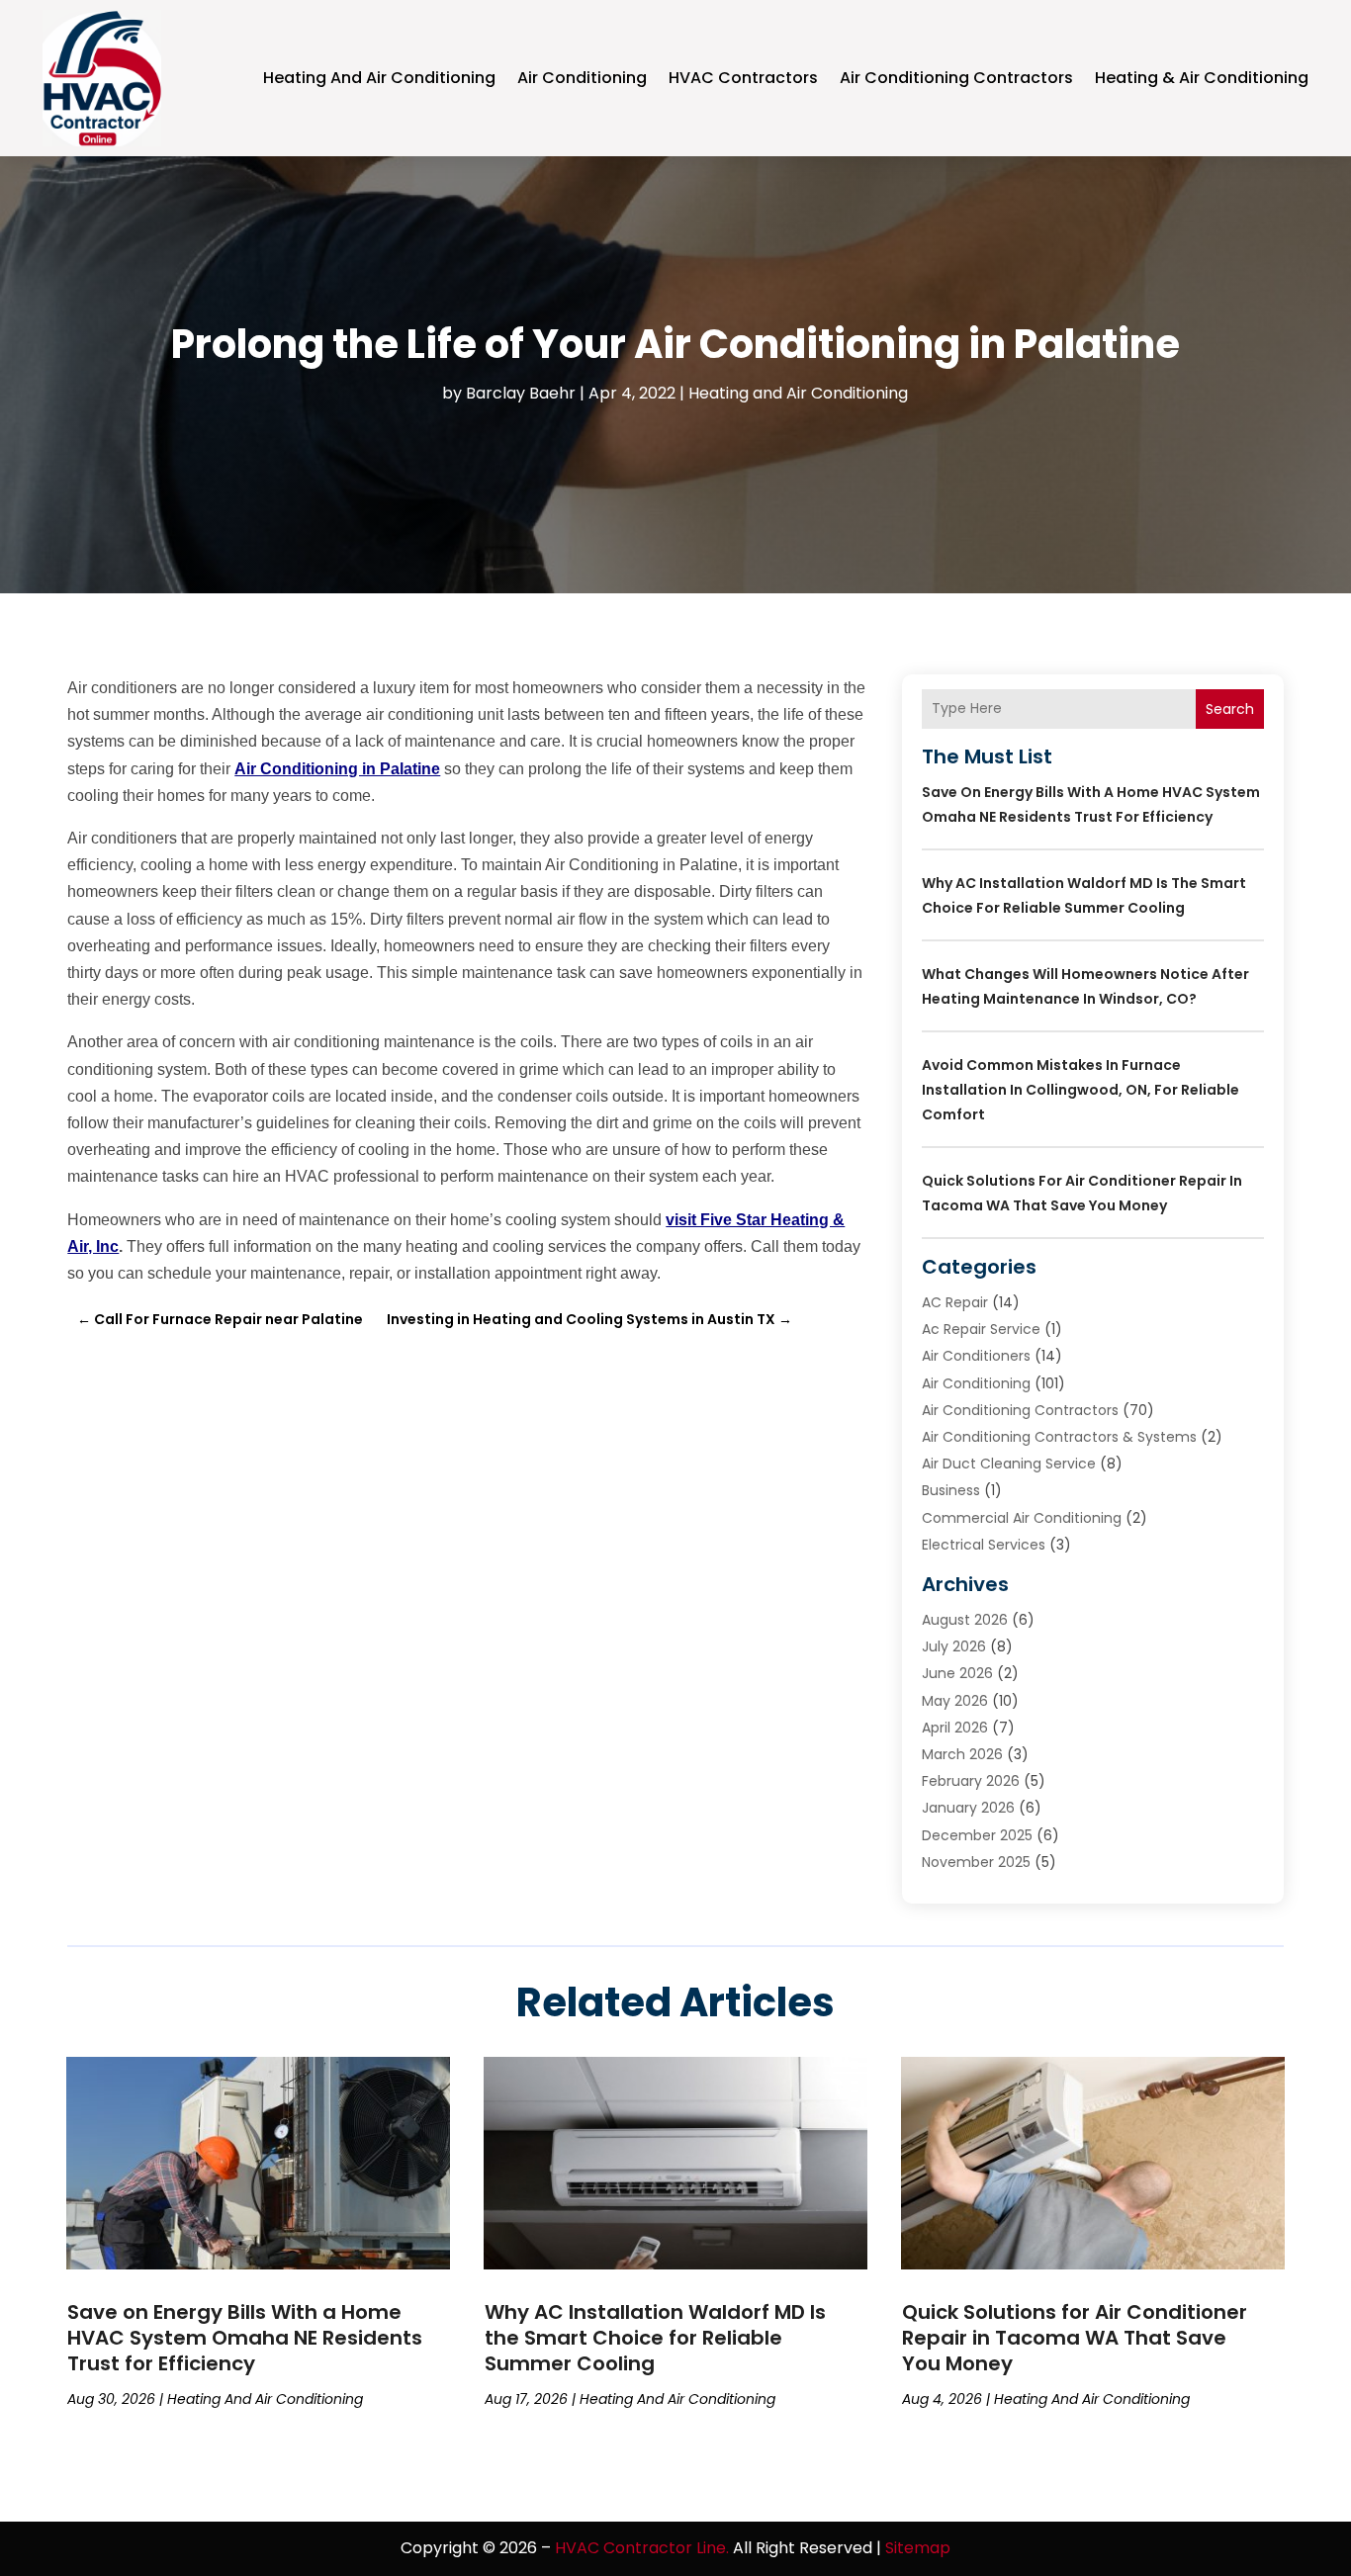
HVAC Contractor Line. (642, 2548)
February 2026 (971, 1781)
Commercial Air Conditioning (1022, 1518)
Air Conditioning (582, 78)
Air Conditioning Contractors (956, 78)
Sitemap (918, 2548)
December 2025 (977, 1835)
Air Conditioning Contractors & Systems (1059, 1437)
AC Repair (955, 1302)
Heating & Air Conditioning (1202, 78)
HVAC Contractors (743, 78)
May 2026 (955, 1701)
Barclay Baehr (521, 393)
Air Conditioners (976, 1356)
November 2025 (976, 1862)
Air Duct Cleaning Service (1009, 1464)
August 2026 (965, 1620)
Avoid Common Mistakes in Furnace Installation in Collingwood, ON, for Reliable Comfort (1081, 1090)
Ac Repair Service (981, 1329)
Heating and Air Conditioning (379, 78)
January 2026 (968, 1808)
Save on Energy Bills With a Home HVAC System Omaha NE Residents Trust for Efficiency (245, 2338)
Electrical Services (984, 1545)
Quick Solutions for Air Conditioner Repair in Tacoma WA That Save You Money (1075, 2338)
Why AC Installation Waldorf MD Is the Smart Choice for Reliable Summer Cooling (655, 2338)
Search (1230, 709)
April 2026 (955, 1728)
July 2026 (954, 1646)
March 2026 (962, 1754)
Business (951, 1490)
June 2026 (957, 1673)
